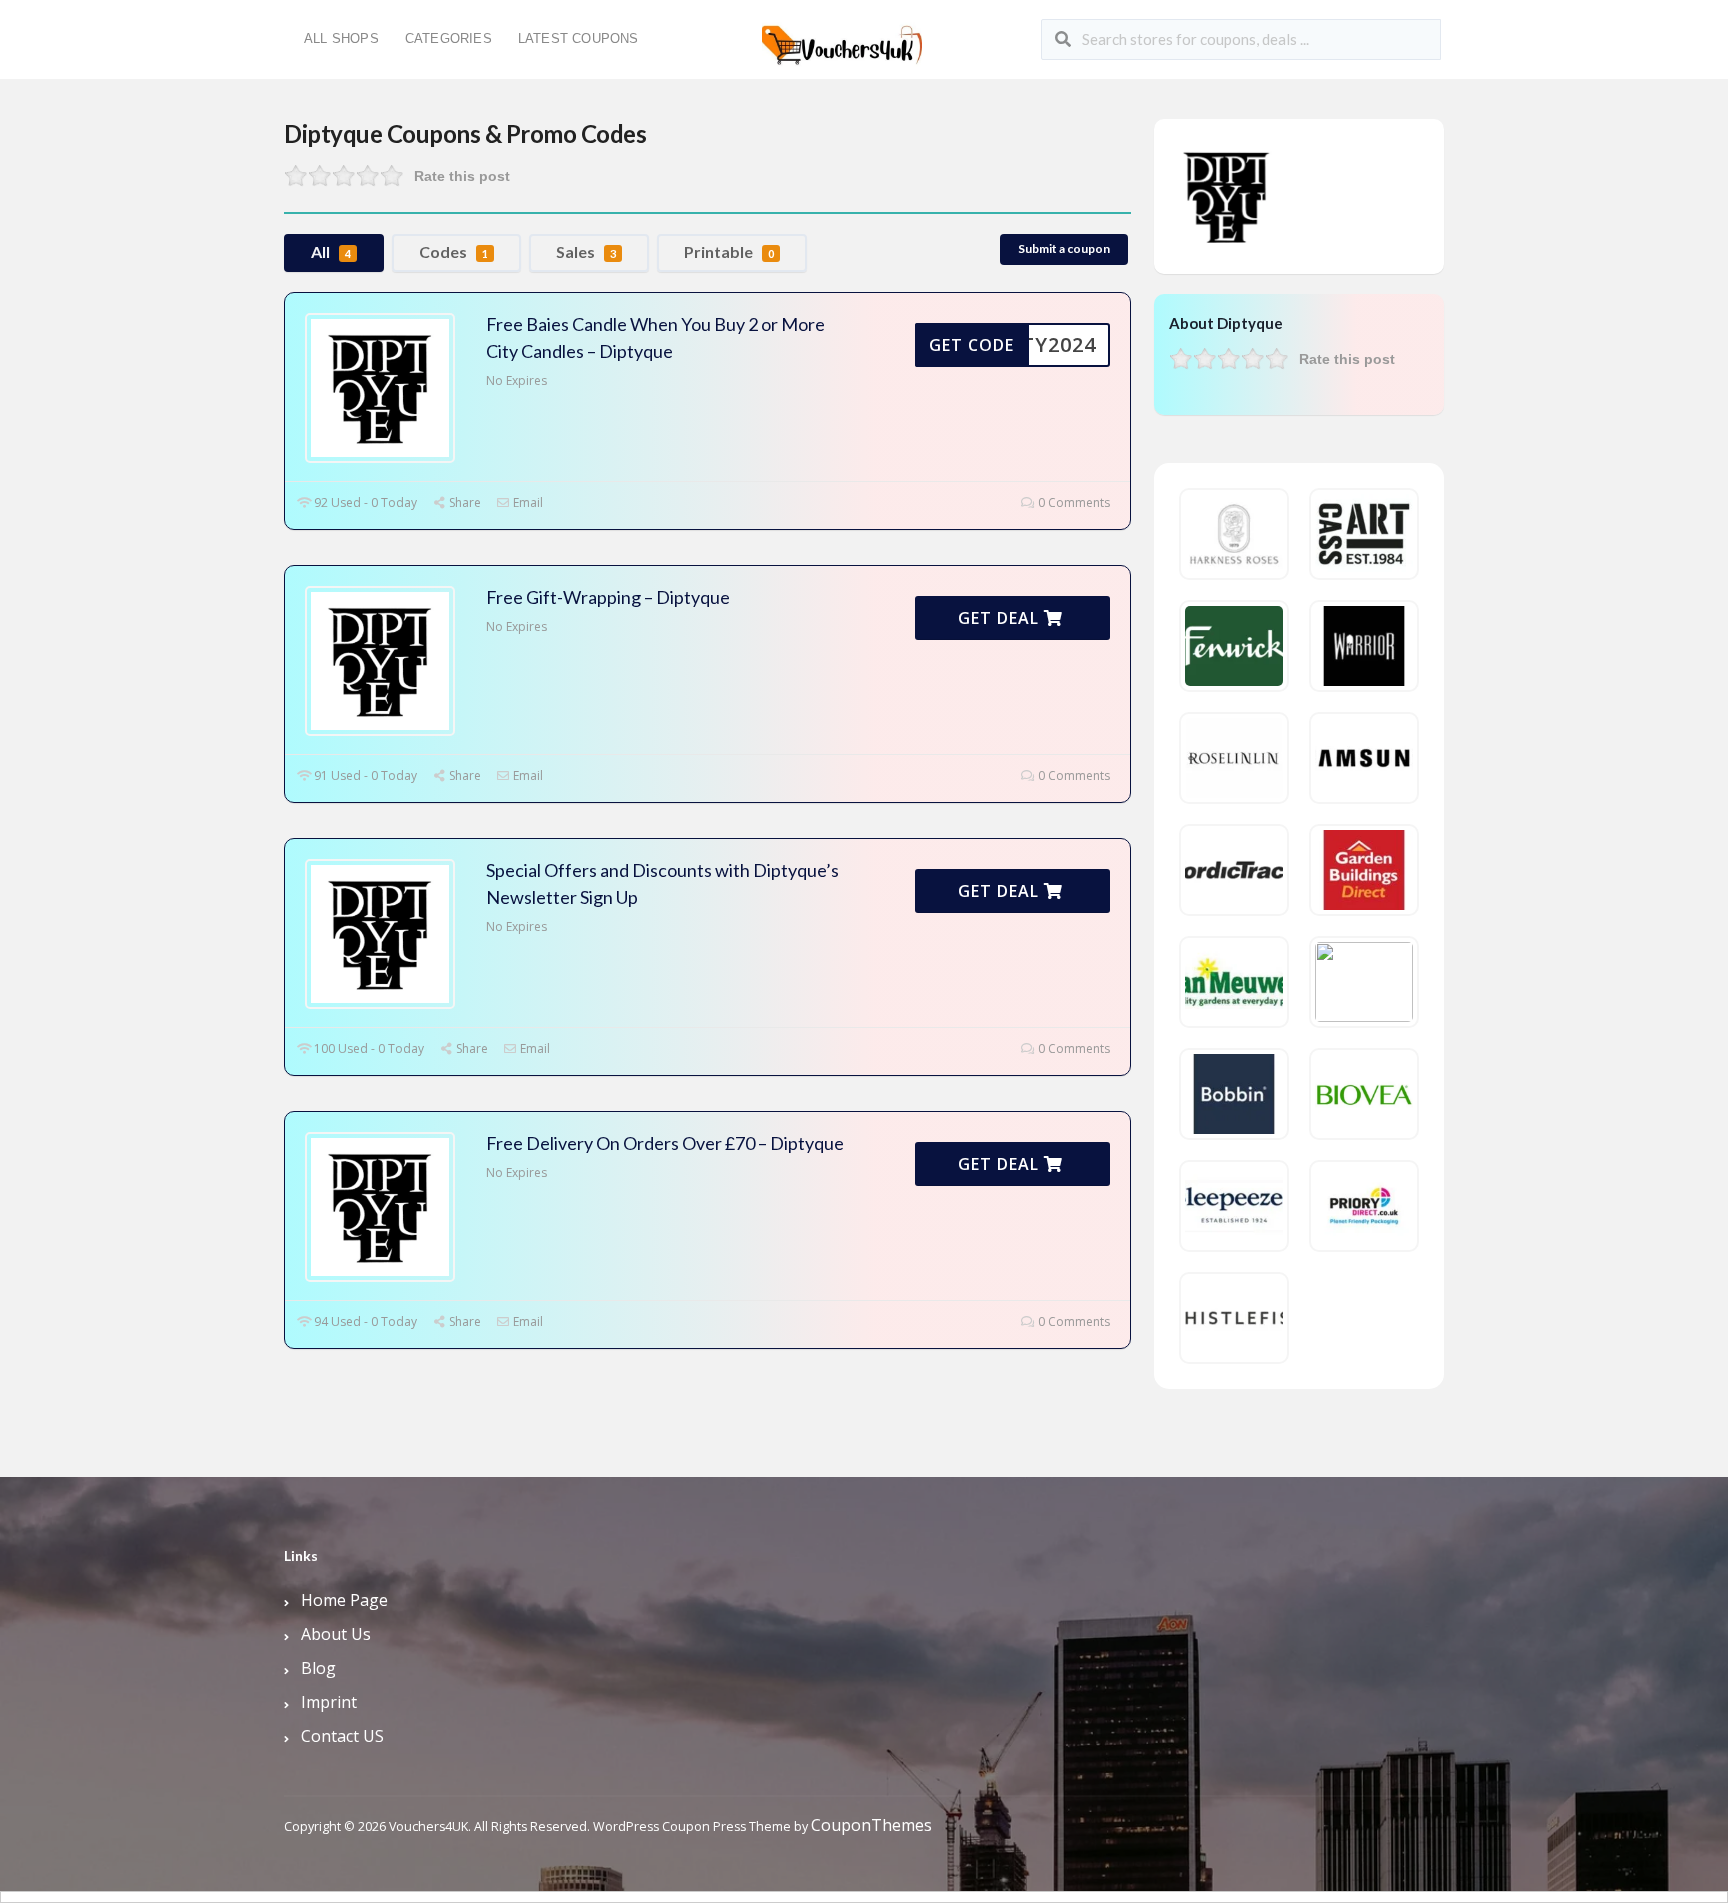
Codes (453, 251)
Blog (318, 1668)
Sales (586, 251)
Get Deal (1001, 618)
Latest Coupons (578, 38)
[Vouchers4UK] (842, 37)
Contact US (342, 1736)
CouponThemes (871, 1825)
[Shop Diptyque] (1226, 194)
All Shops (341, 38)
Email (526, 502)
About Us (336, 1634)
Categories (448, 38)
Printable (729, 251)
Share (463, 502)
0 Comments (1072, 502)
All (331, 251)
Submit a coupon (1064, 248)
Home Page (344, 1600)
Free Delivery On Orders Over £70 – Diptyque (665, 1143)
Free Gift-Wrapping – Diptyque (608, 597)
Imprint (329, 1702)
